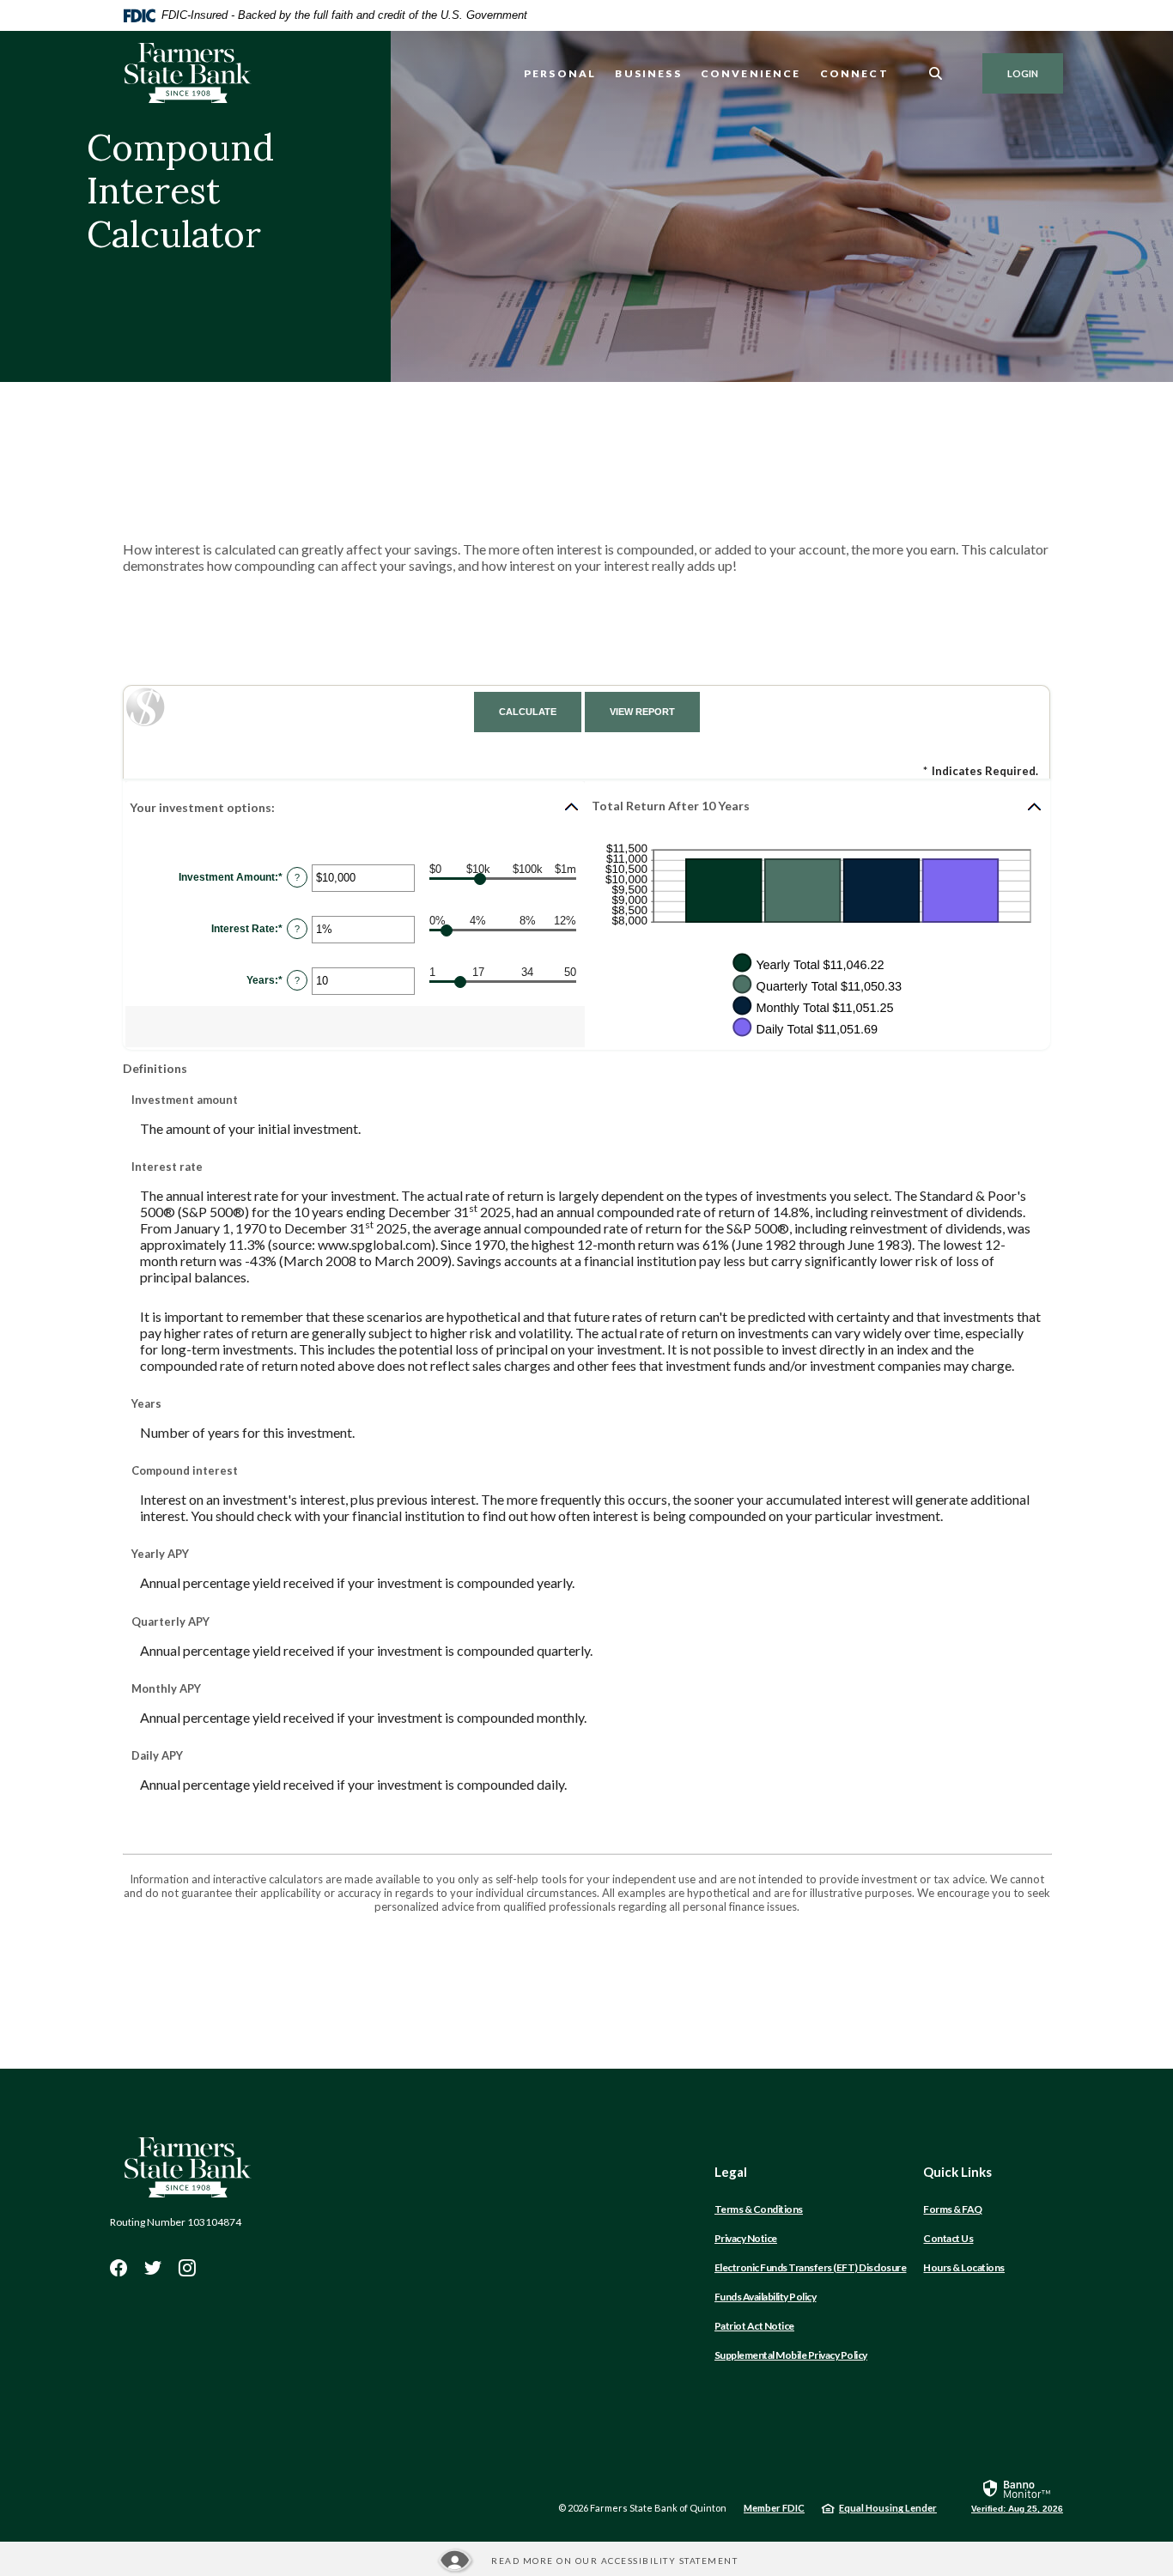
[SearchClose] (936, 73)
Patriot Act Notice (754, 2326)
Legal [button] (731, 2172)
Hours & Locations (964, 2267)
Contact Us (948, 2238)
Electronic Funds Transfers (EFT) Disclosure (811, 2267)
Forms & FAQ (953, 2209)
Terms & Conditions (759, 2209)
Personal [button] (560, 73)
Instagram (187, 2268)
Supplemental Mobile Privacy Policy (791, 2355)
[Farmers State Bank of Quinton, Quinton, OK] (187, 73)
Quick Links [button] (957, 2172)
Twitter (153, 2268)
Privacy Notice (746, 2238)
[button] (355, 807)
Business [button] (648, 73)
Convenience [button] (751, 73)
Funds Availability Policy (766, 2297)
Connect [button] (854, 73)
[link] (1017, 2495)
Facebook (119, 2268)
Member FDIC (774, 2508)
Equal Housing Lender (888, 2508)
